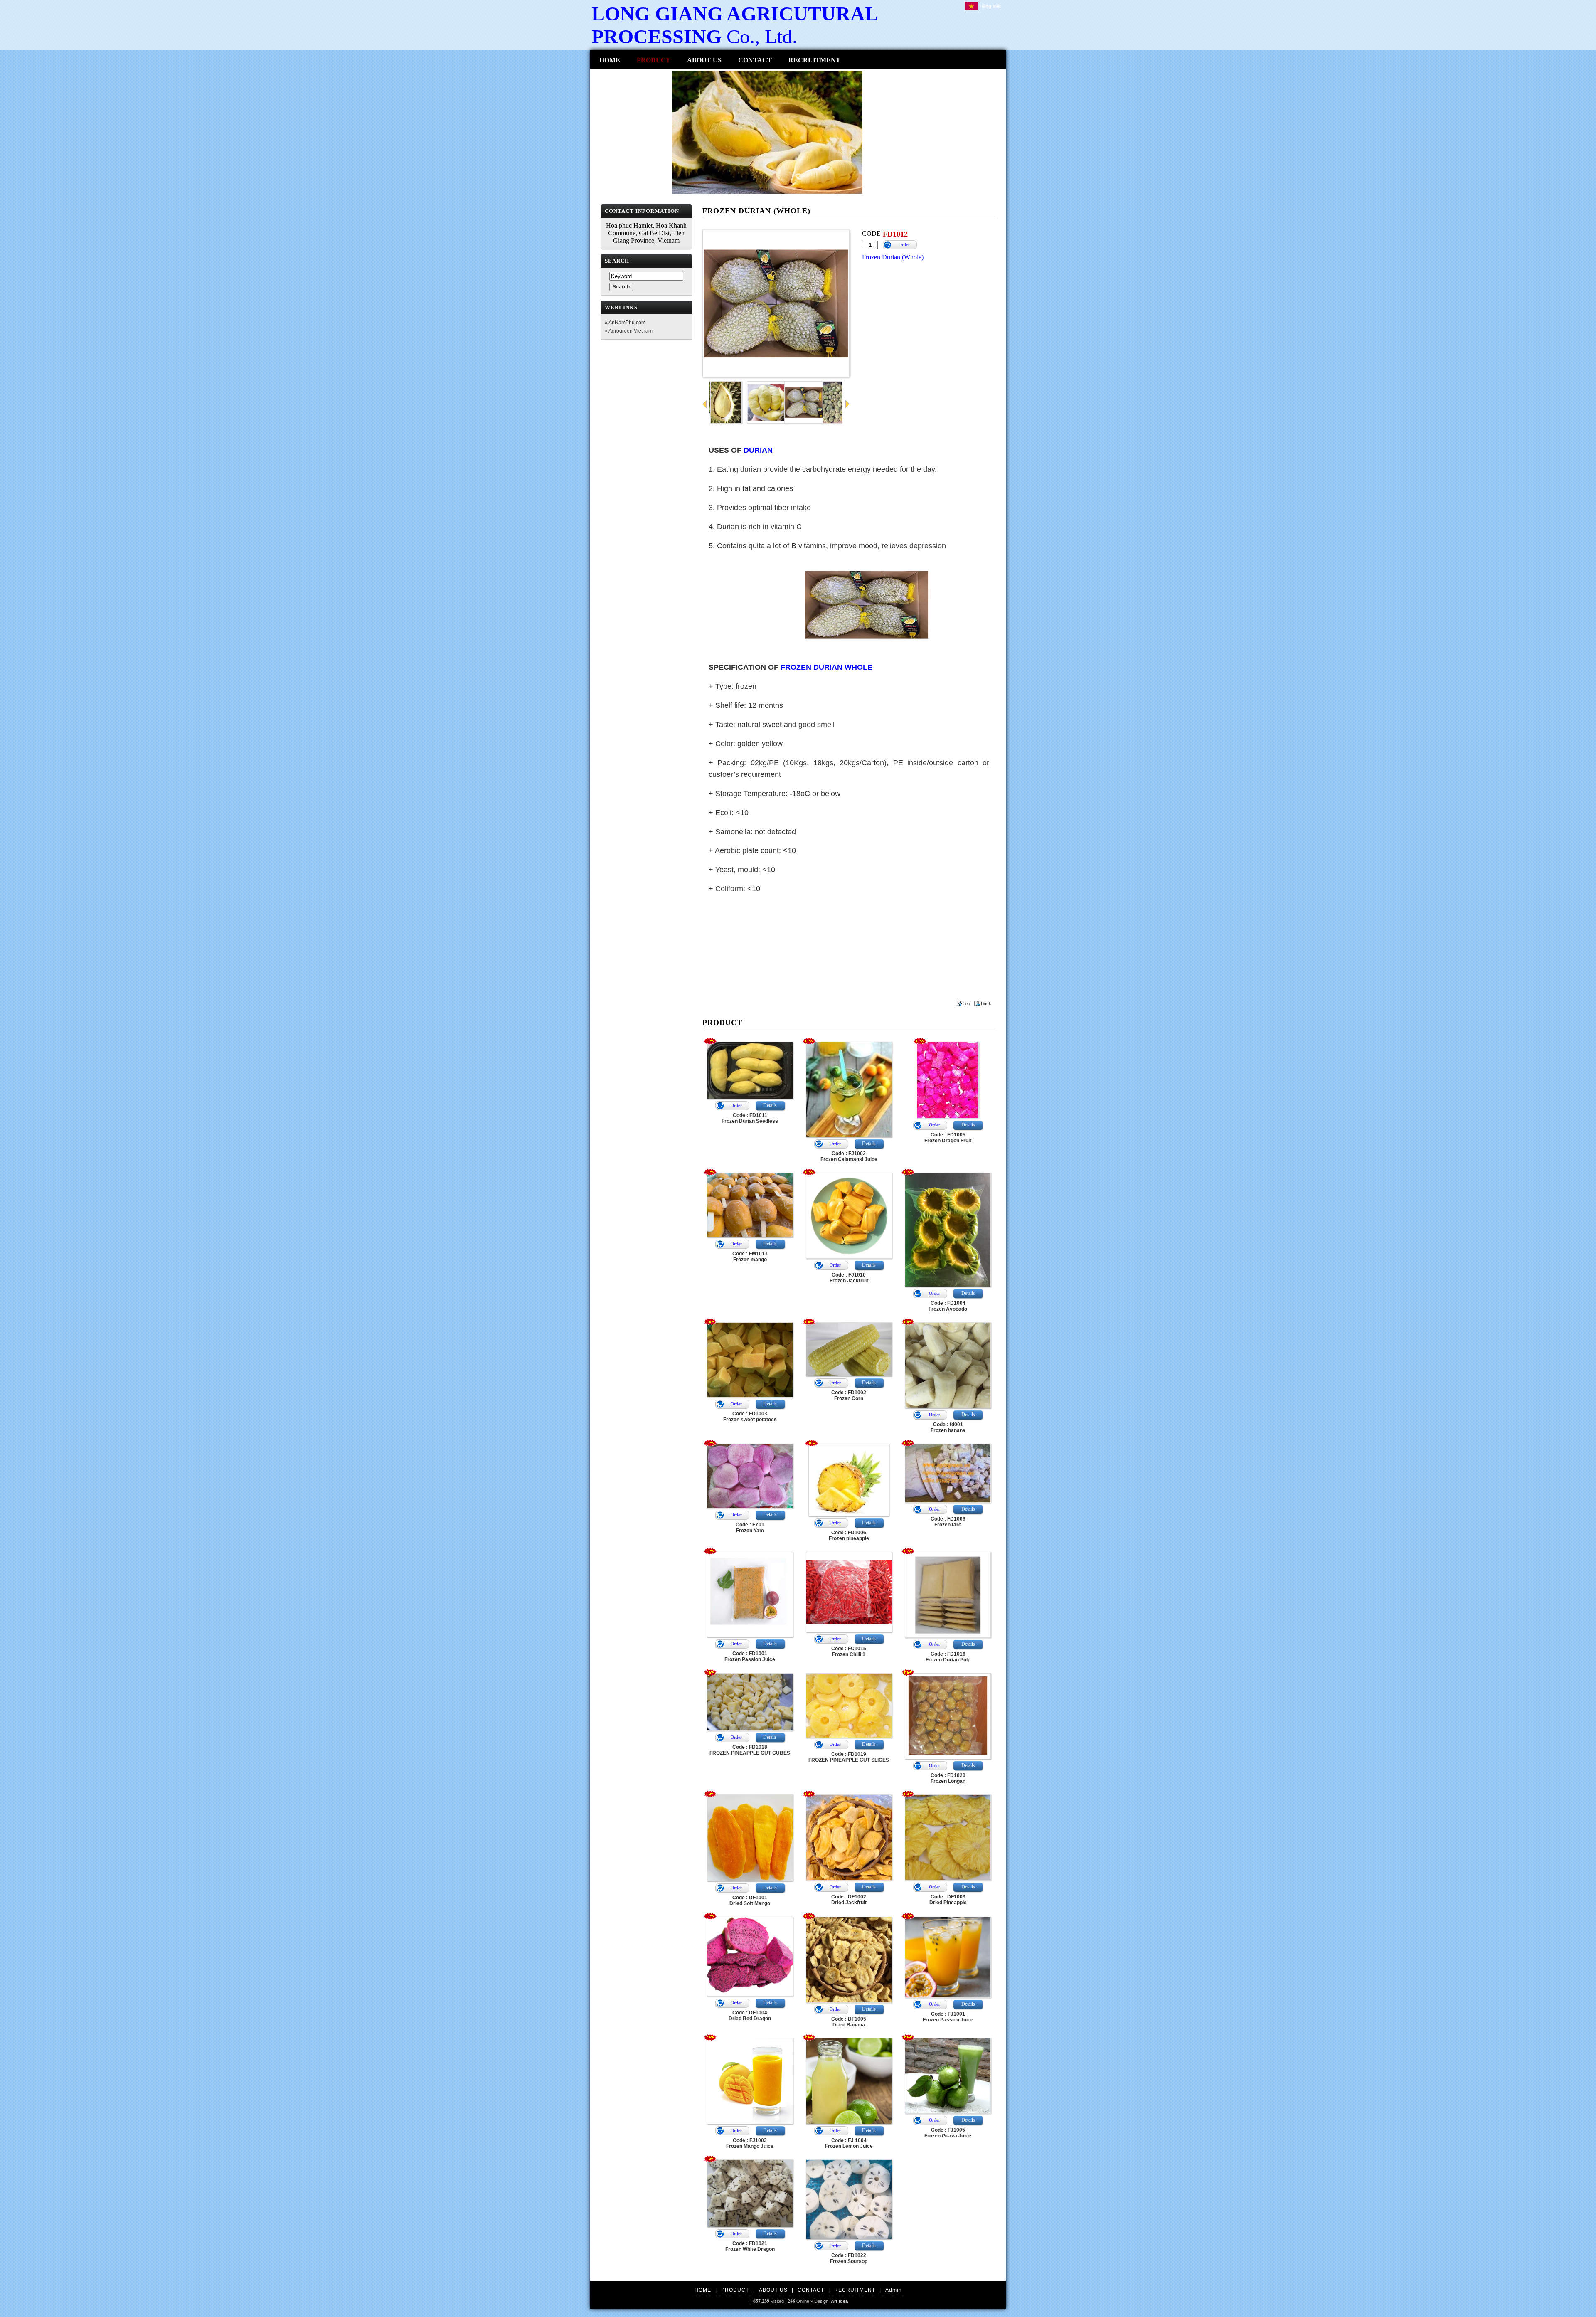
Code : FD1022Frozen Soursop (849, 2258)
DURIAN (758, 450)
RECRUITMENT (814, 60)
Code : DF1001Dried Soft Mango (750, 1900)
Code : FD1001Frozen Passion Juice (750, 1656)
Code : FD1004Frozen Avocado (948, 1306)
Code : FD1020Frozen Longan (948, 1778)
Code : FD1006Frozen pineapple (849, 1536)
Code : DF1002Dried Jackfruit (849, 1900)
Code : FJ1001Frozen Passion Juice (948, 2017)
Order (904, 244)
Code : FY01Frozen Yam (750, 1528)
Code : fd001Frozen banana (948, 1427)
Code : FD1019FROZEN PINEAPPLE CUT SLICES (849, 1757)
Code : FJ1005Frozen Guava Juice (948, 2133)
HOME (610, 60)
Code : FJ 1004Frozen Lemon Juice (849, 2143)
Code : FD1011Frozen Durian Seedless (750, 1118)
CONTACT (755, 60)
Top (966, 1003)
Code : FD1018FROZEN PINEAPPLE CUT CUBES (750, 1750)
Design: (831, 2301)
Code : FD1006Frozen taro (948, 1522)
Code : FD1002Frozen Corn (849, 1395)
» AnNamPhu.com (625, 323)
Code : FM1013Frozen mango (750, 1257)
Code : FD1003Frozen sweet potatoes (750, 1417)
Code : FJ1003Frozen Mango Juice (750, 2143)
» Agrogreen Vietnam (629, 331)
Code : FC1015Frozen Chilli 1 (849, 1651)
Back (986, 1003)
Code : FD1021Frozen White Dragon (750, 2246)
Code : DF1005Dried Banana (849, 2022)
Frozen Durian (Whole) (893, 257)
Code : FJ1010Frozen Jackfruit (849, 1278)
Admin (894, 2290)
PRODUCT (654, 60)
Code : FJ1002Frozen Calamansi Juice (849, 1156)
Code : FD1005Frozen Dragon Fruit (948, 1138)
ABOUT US (704, 60)
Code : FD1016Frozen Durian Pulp (948, 1657)
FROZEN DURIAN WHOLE (826, 667)
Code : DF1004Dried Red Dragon (750, 2016)
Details (770, 1105)
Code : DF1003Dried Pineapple (948, 1900)
